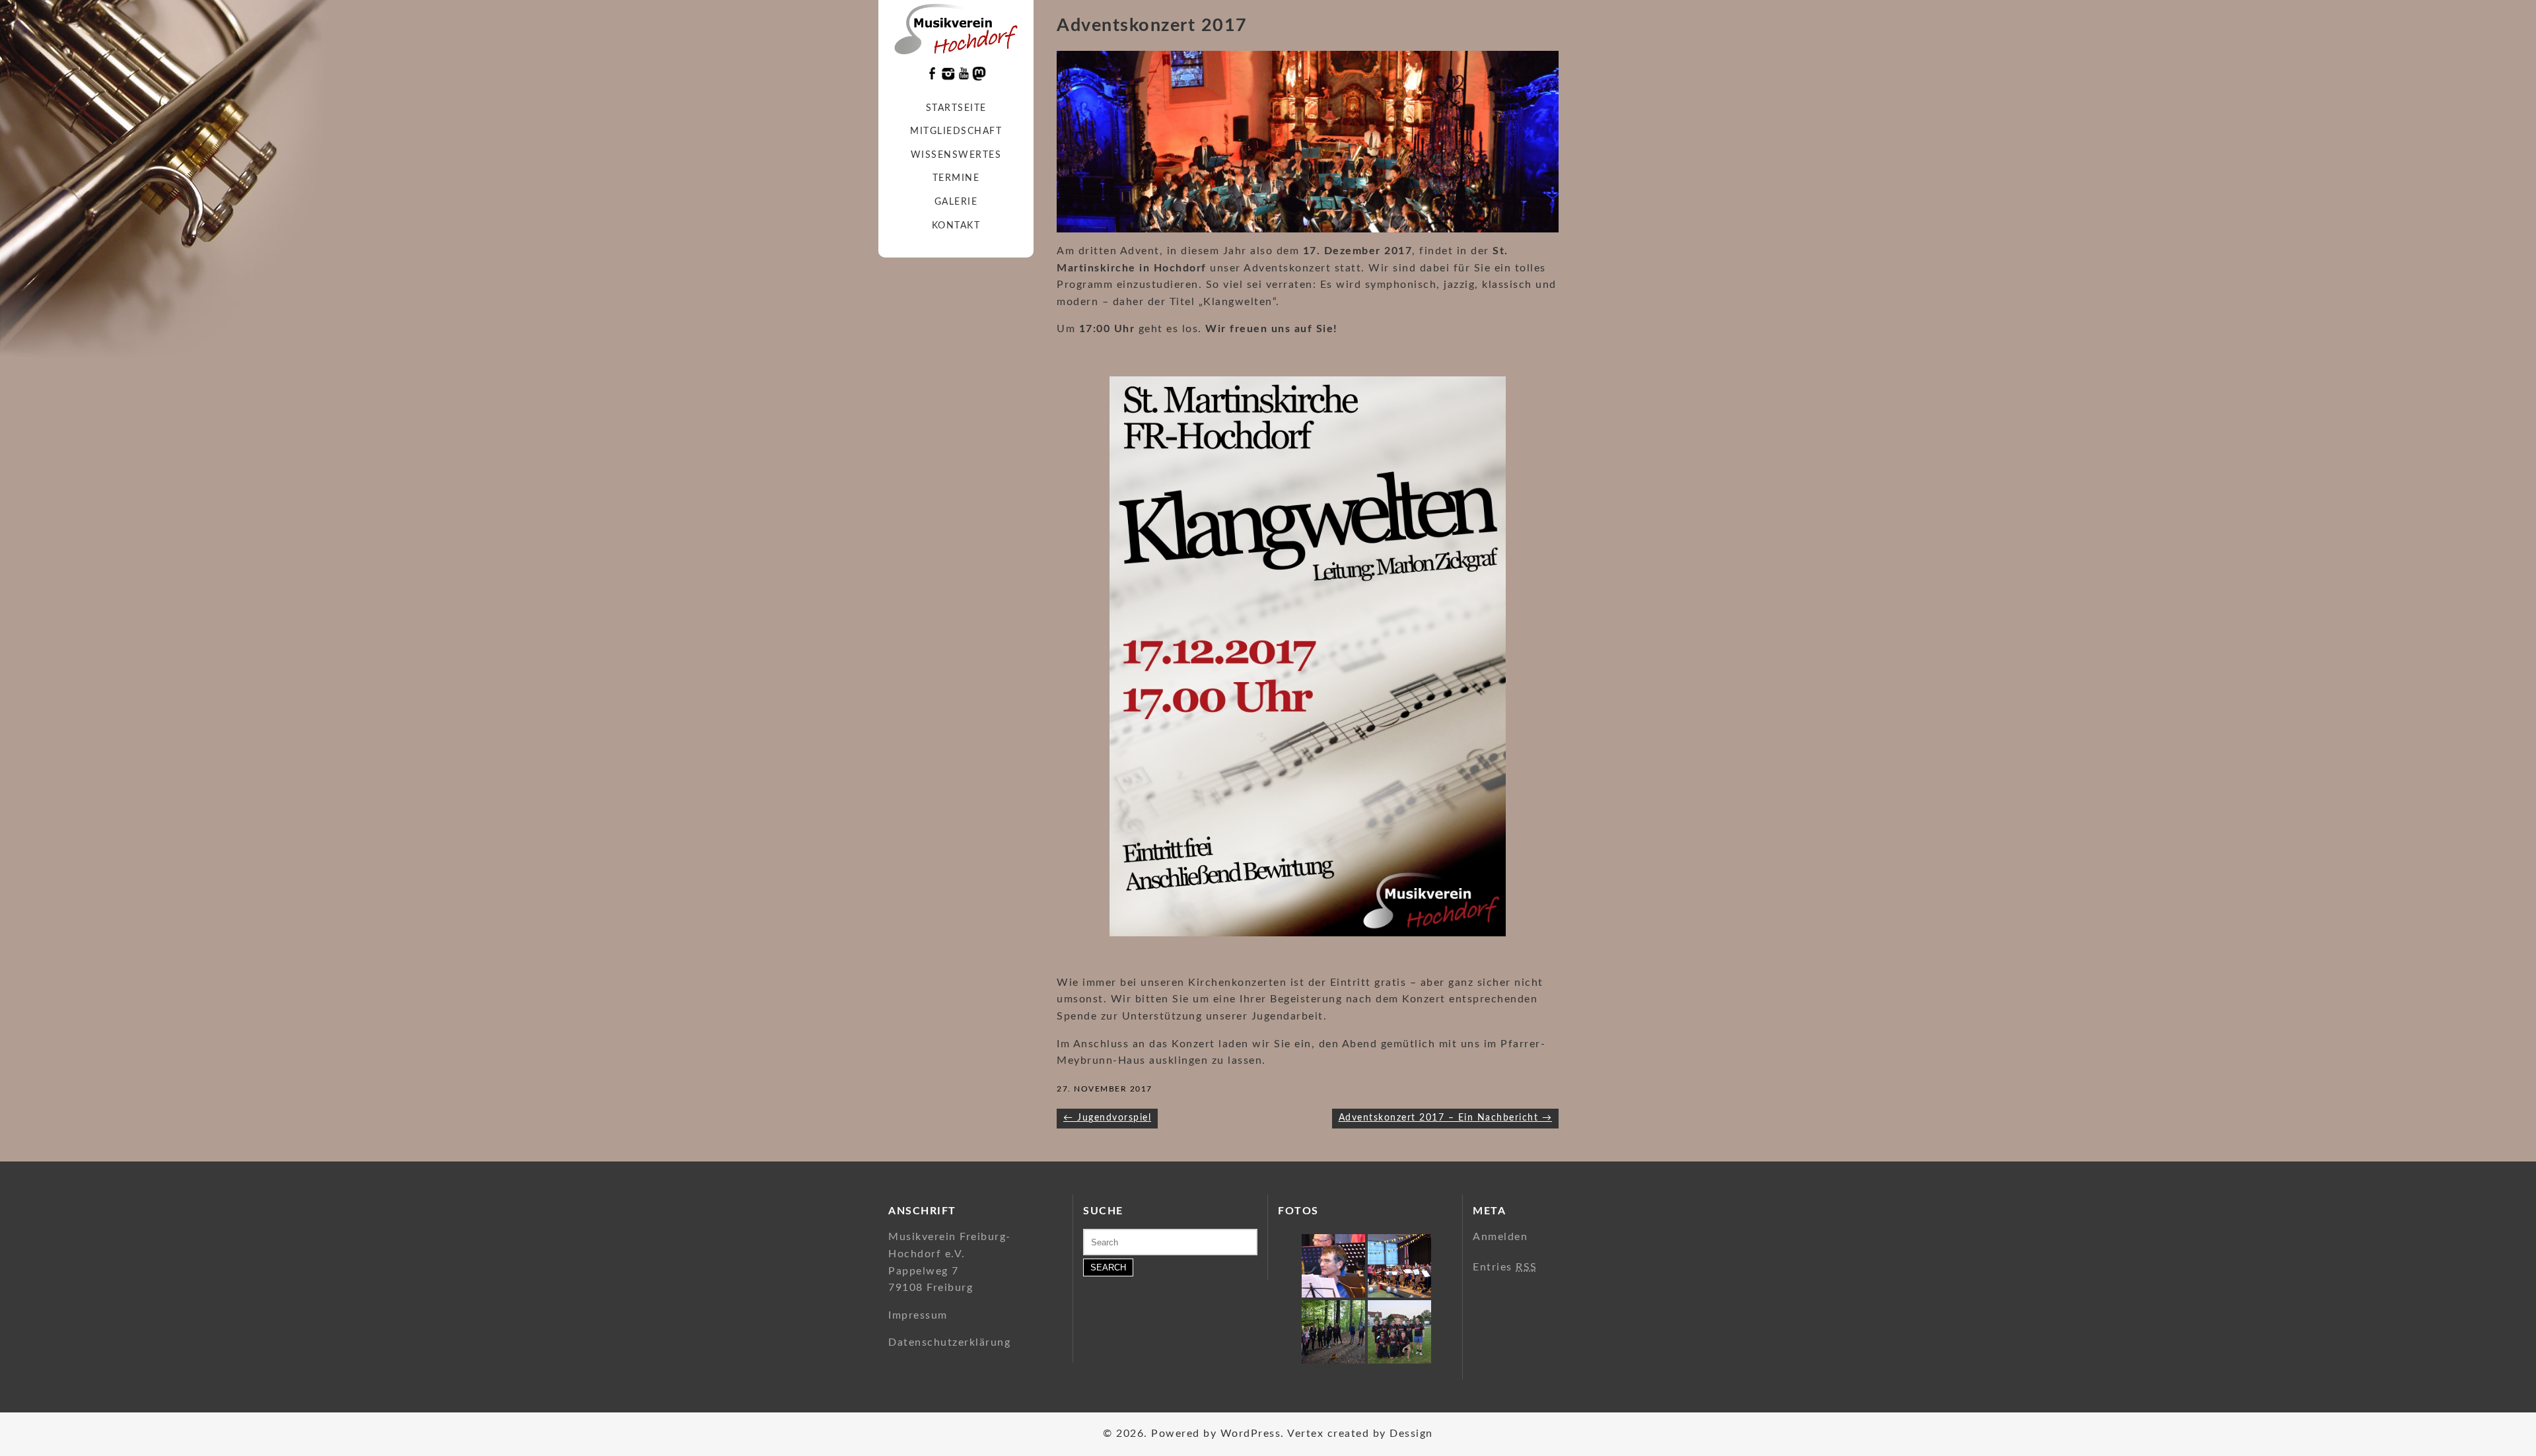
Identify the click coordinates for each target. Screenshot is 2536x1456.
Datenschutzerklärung (949, 1342)
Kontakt (956, 226)
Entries (1505, 1267)
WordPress (1251, 1434)
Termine (956, 178)
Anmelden (1500, 1237)
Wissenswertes (956, 155)
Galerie (956, 202)
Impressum (918, 1315)
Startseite (956, 108)
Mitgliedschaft (956, 131)
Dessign (1411, 1434)
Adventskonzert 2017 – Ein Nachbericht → (1446, 1118)
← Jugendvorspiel (1107, 1118)
